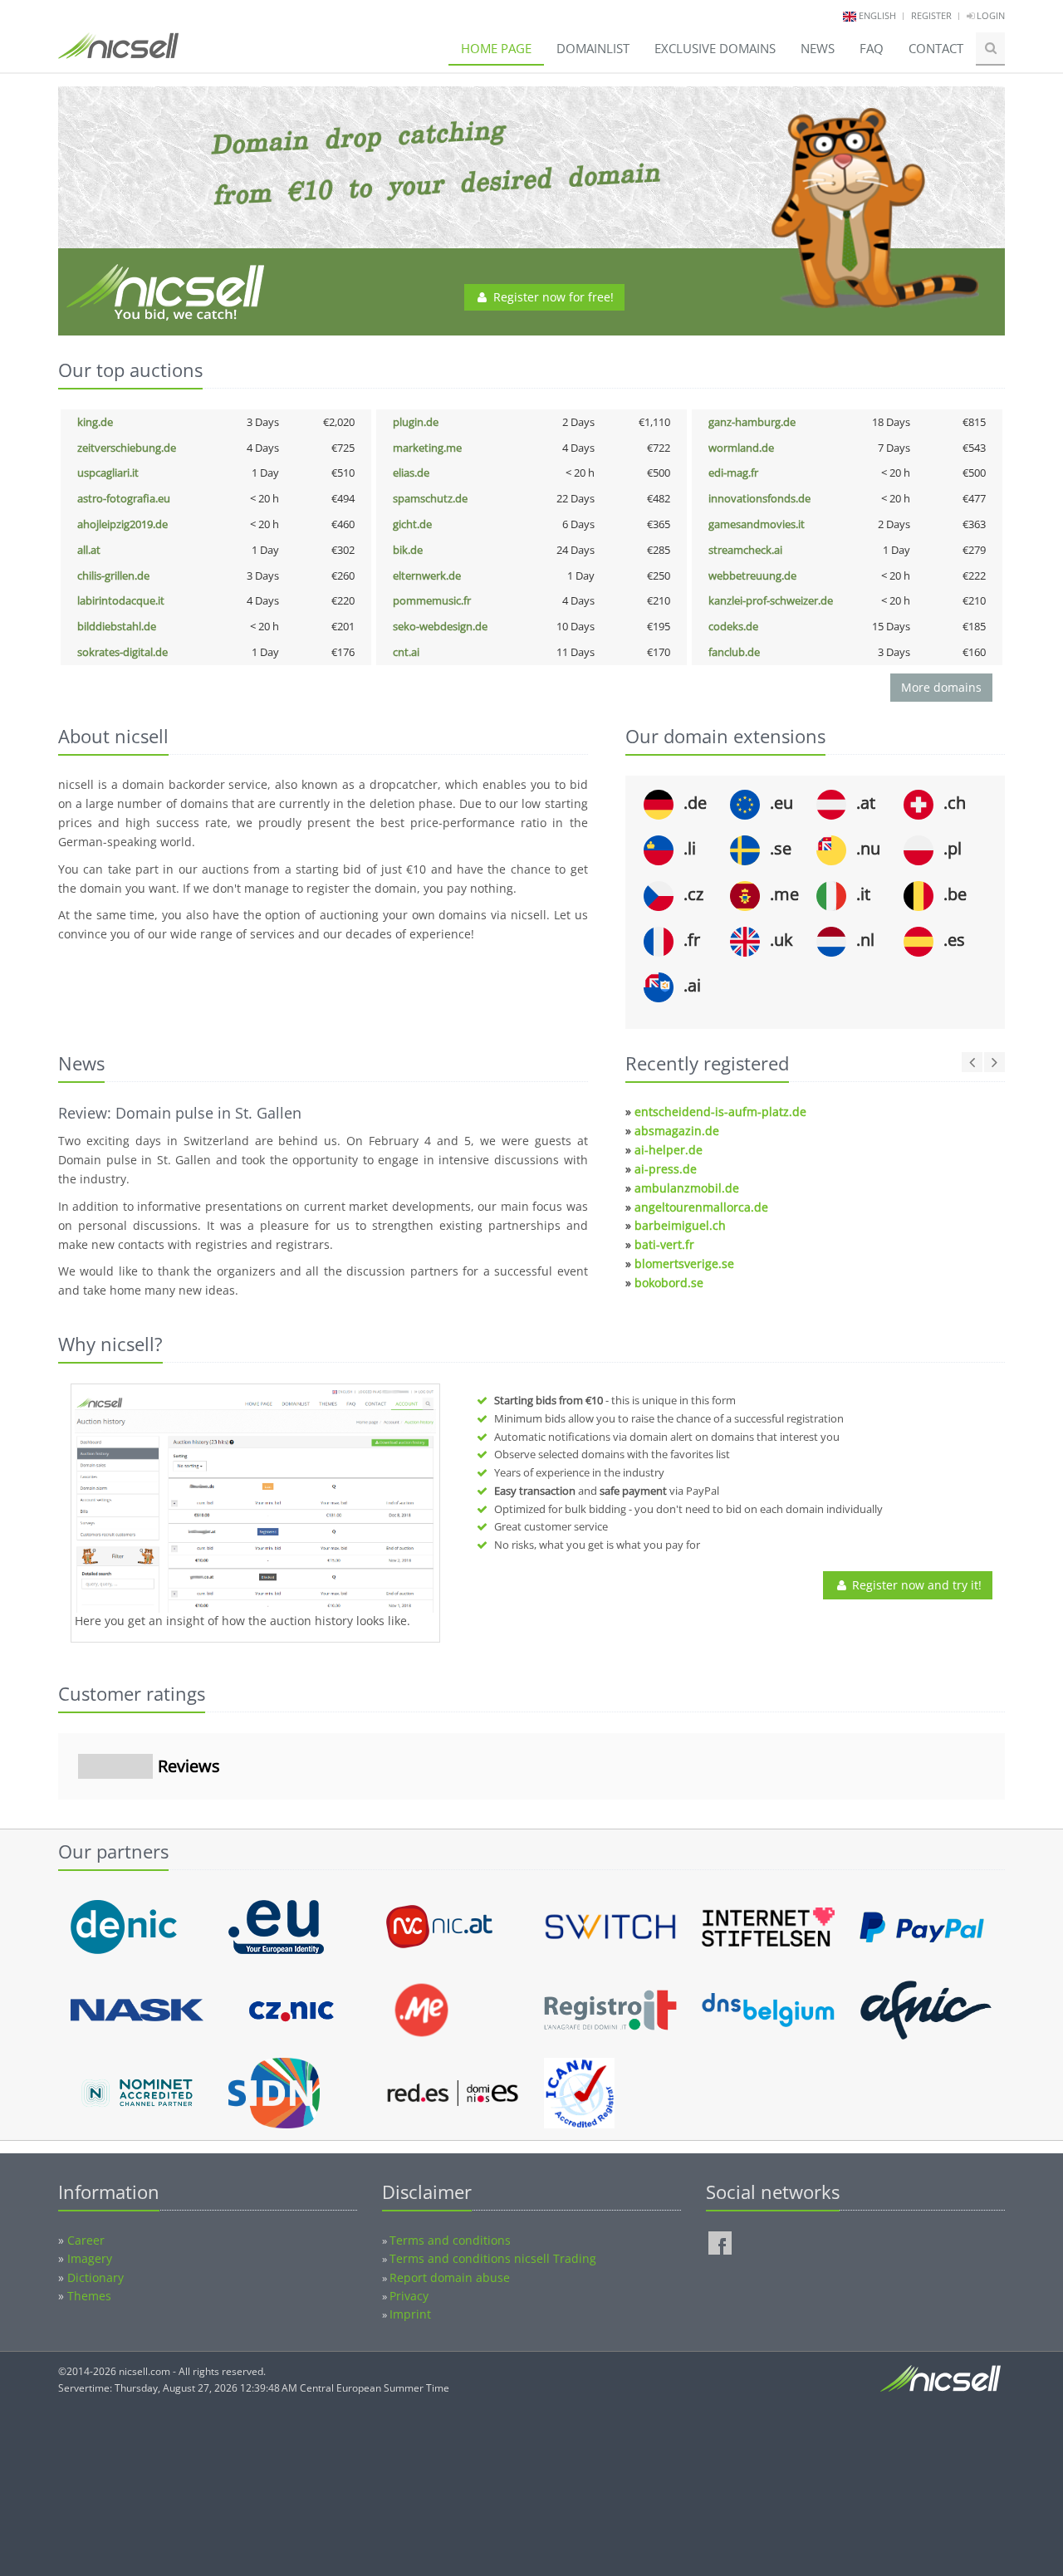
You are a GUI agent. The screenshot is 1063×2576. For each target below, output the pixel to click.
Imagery (90, 2258)
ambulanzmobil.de (687, 1188)
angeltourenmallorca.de (701, 1207)
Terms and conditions (450, 2240)
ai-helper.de (669, 1150)
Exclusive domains (715, 48)
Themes (89, 2296)
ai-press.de (666, 1169)
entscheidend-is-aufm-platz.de (720, 1112)
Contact (936, 48)
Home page (496, 48)
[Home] (118, 53)
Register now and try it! (915, 1585)
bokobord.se (669, 1283)
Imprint (410, 2314)
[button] (58, 1816)
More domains (941, 687)
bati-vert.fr (664, 1244)
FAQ (872, 48)
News (818, 48)
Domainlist (593, 48)
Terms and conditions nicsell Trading (493, 2258)
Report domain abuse (450, 2277)
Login (990, 15)
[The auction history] (255, 1501)
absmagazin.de (677, 1131)
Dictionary (96, 2277)
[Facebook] (720, 2243)
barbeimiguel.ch (680, 1225)
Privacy (409, 2296)
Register (931, 15)
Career (86, 2240)
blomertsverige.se (684, 1264)
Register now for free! (552, 297)
